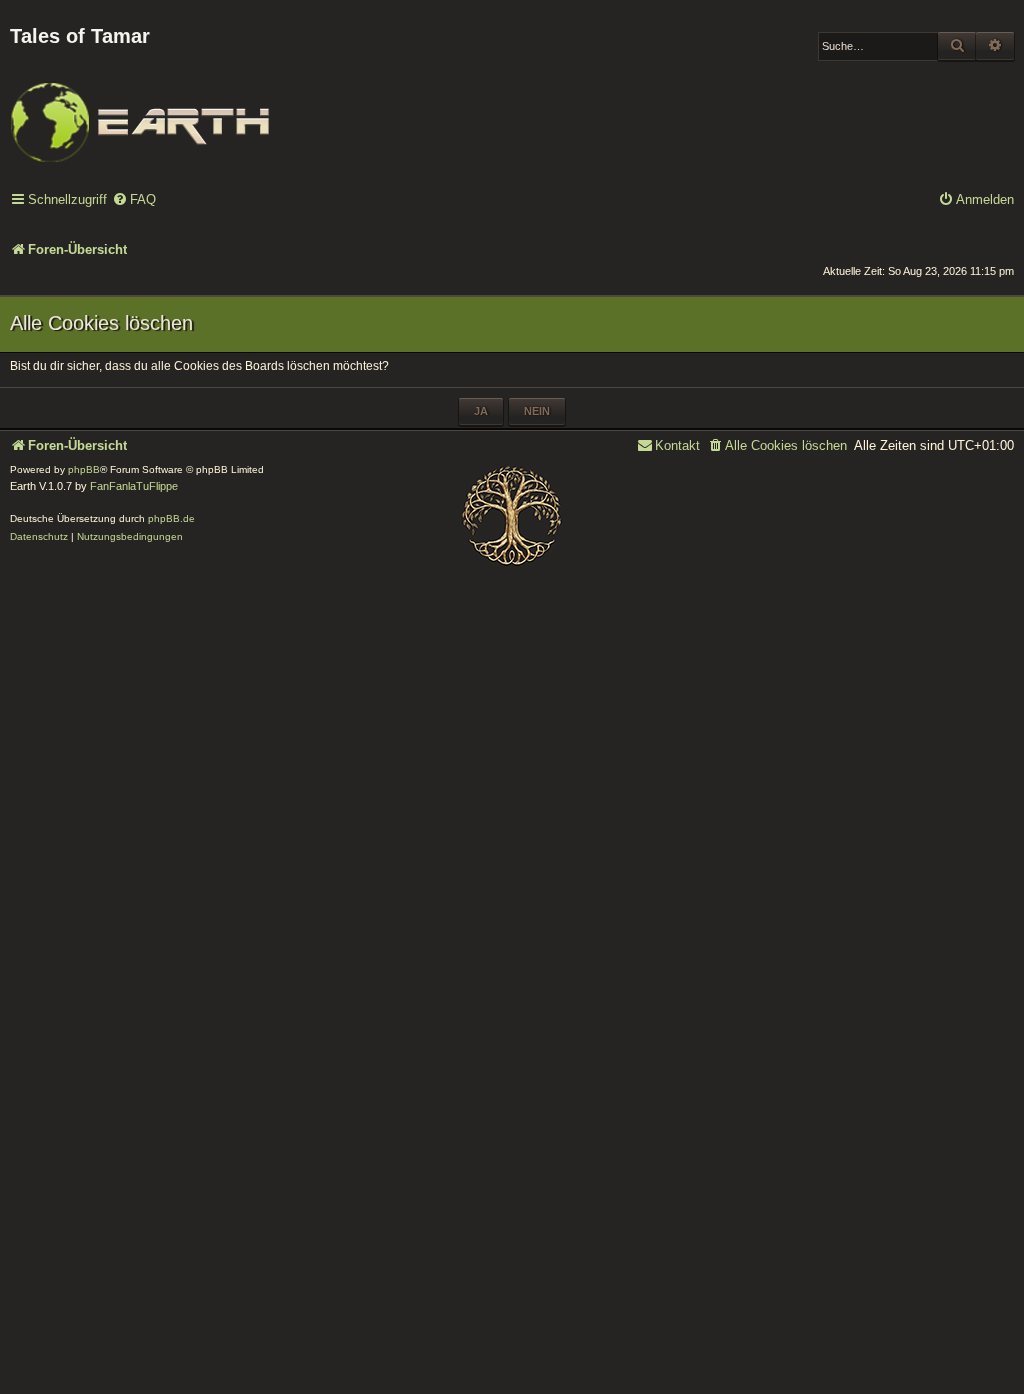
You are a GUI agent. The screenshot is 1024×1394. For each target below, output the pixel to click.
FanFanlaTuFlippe (134, 486)
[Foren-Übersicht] (140, 109)
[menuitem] (134, 200)
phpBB (84, 469)
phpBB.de (171, 518)
